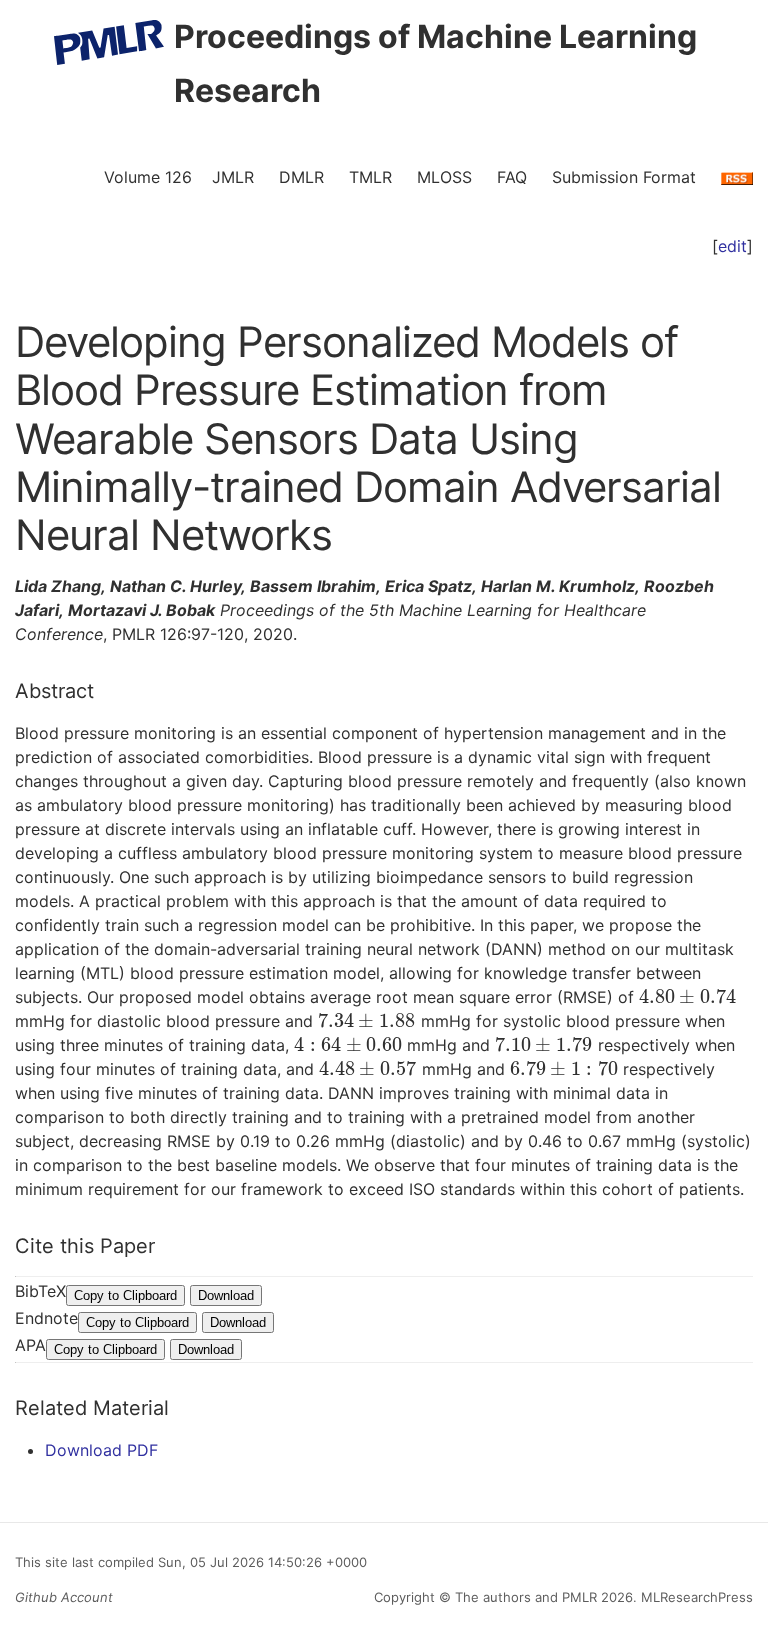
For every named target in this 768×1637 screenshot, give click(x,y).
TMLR (370, 177)
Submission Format (624, 177)
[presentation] (688, 997)
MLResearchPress (695, 1597)
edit (732, 246)
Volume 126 (148, 177)
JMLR (233, 177)
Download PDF (101, 1450)
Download (226, 1295)
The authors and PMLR (526, 1597)
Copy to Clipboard (125, 1295)
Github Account (64, 1597)
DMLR (301, 177)
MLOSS (444, 177)
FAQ (512, 177)
